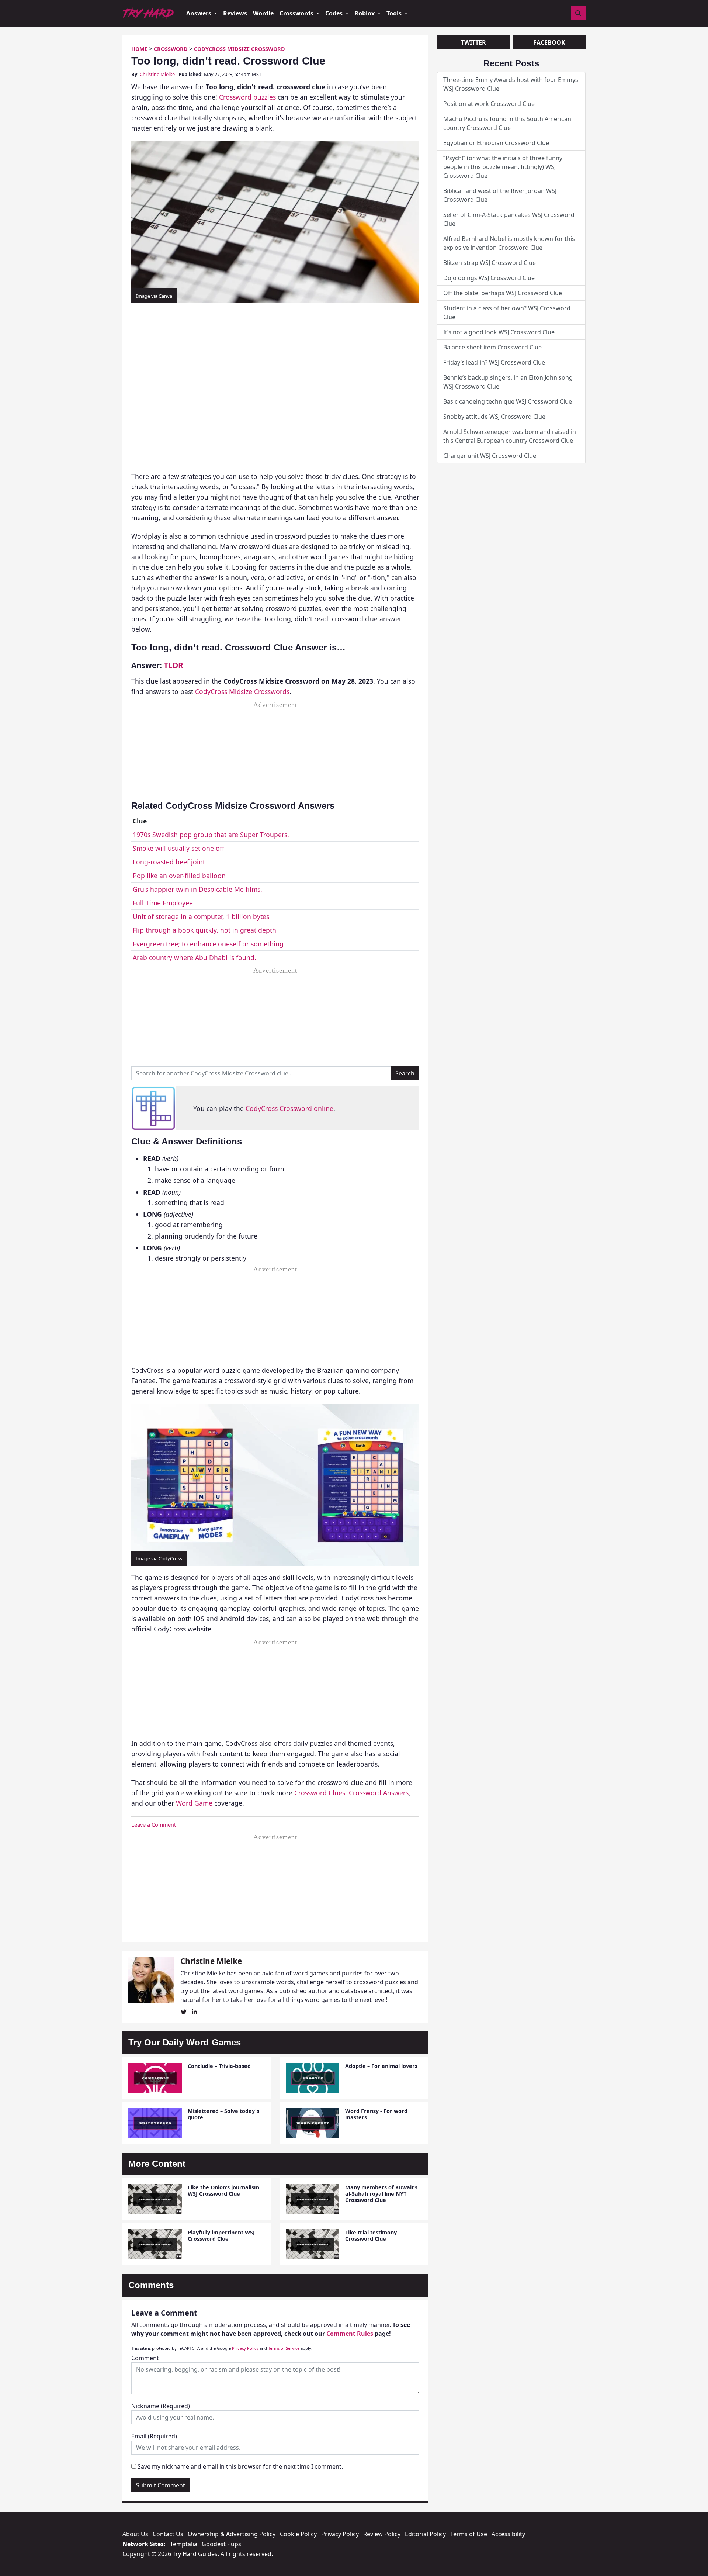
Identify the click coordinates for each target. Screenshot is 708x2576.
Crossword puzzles (247, 97)
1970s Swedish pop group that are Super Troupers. (211, 835)
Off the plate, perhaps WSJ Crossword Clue (503, 293)
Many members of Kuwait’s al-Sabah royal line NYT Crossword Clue (381, 2194)
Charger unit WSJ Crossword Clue (490, 456)
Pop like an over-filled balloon (179, 876)
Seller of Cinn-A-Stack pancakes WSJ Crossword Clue (509, 219)
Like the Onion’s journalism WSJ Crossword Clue (223, 2190)
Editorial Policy (425, 2534)
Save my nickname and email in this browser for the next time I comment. (240, 2466)
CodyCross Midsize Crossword (240, 49)
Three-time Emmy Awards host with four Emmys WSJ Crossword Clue (511, 84)
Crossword (171, 49)
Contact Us (168, 2534)
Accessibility (508, 2534)
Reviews (235, 13)
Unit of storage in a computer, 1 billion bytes (201, 916)
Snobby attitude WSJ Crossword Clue (494, 417)
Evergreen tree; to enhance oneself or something (208, 944)
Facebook (549, 42)
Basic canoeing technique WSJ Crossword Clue (508, 401)
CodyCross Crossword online (289, 1108)
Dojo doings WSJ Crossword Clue (489, 278)
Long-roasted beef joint (169, 862)
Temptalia (184, 2544)
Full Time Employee (163, 903)
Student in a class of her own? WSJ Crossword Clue (507, 312)
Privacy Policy (245, 2348)
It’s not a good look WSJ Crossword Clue (499, 332)
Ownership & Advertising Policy (232, 2534)
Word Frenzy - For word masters (376, 2114)
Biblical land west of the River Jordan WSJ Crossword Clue (500, 195)
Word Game (194, 1803)
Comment (145, 2358)
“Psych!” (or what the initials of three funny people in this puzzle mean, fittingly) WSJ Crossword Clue (503, 167)
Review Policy (382, 2534)
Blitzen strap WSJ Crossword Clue (490, 263)
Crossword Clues (320, 1793)
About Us (135, 2534)
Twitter (473, 42)
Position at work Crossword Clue (489, 104)
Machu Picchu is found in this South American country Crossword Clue (507, 123)
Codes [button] (335, 13)
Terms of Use (469, 2534)
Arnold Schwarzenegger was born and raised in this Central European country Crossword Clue (510, 436)
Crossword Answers (379, 1793)
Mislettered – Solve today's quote (223, 2114)
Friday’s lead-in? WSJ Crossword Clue (494, 362)
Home (139, 49)
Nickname (161, 2406)
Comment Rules (350, 2334)
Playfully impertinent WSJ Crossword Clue (221, 2235)
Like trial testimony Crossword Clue (371, 2235)
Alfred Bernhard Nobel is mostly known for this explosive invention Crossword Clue (509, 243)
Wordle (263, 13)
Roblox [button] (365, 13)
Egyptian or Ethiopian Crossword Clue (496, 143)
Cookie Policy (298, 2534)
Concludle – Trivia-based (219, 2066)
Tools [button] (395, 13)
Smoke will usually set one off (178, 848)
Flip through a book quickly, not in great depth (204, 930)
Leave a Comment (154, 1825)
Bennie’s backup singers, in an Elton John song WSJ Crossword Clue (508, 382)
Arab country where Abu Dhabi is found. (195, 957)
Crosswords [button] (297, 13)
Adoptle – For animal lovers (381, 2066)
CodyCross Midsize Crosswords (242, 691)
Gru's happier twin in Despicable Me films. (197, 889)
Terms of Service (284, 2348)
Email (154, 2436)
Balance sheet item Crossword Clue (492, 347)
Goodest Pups (221, 2544)
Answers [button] (199, 13)
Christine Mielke (157, 74)
